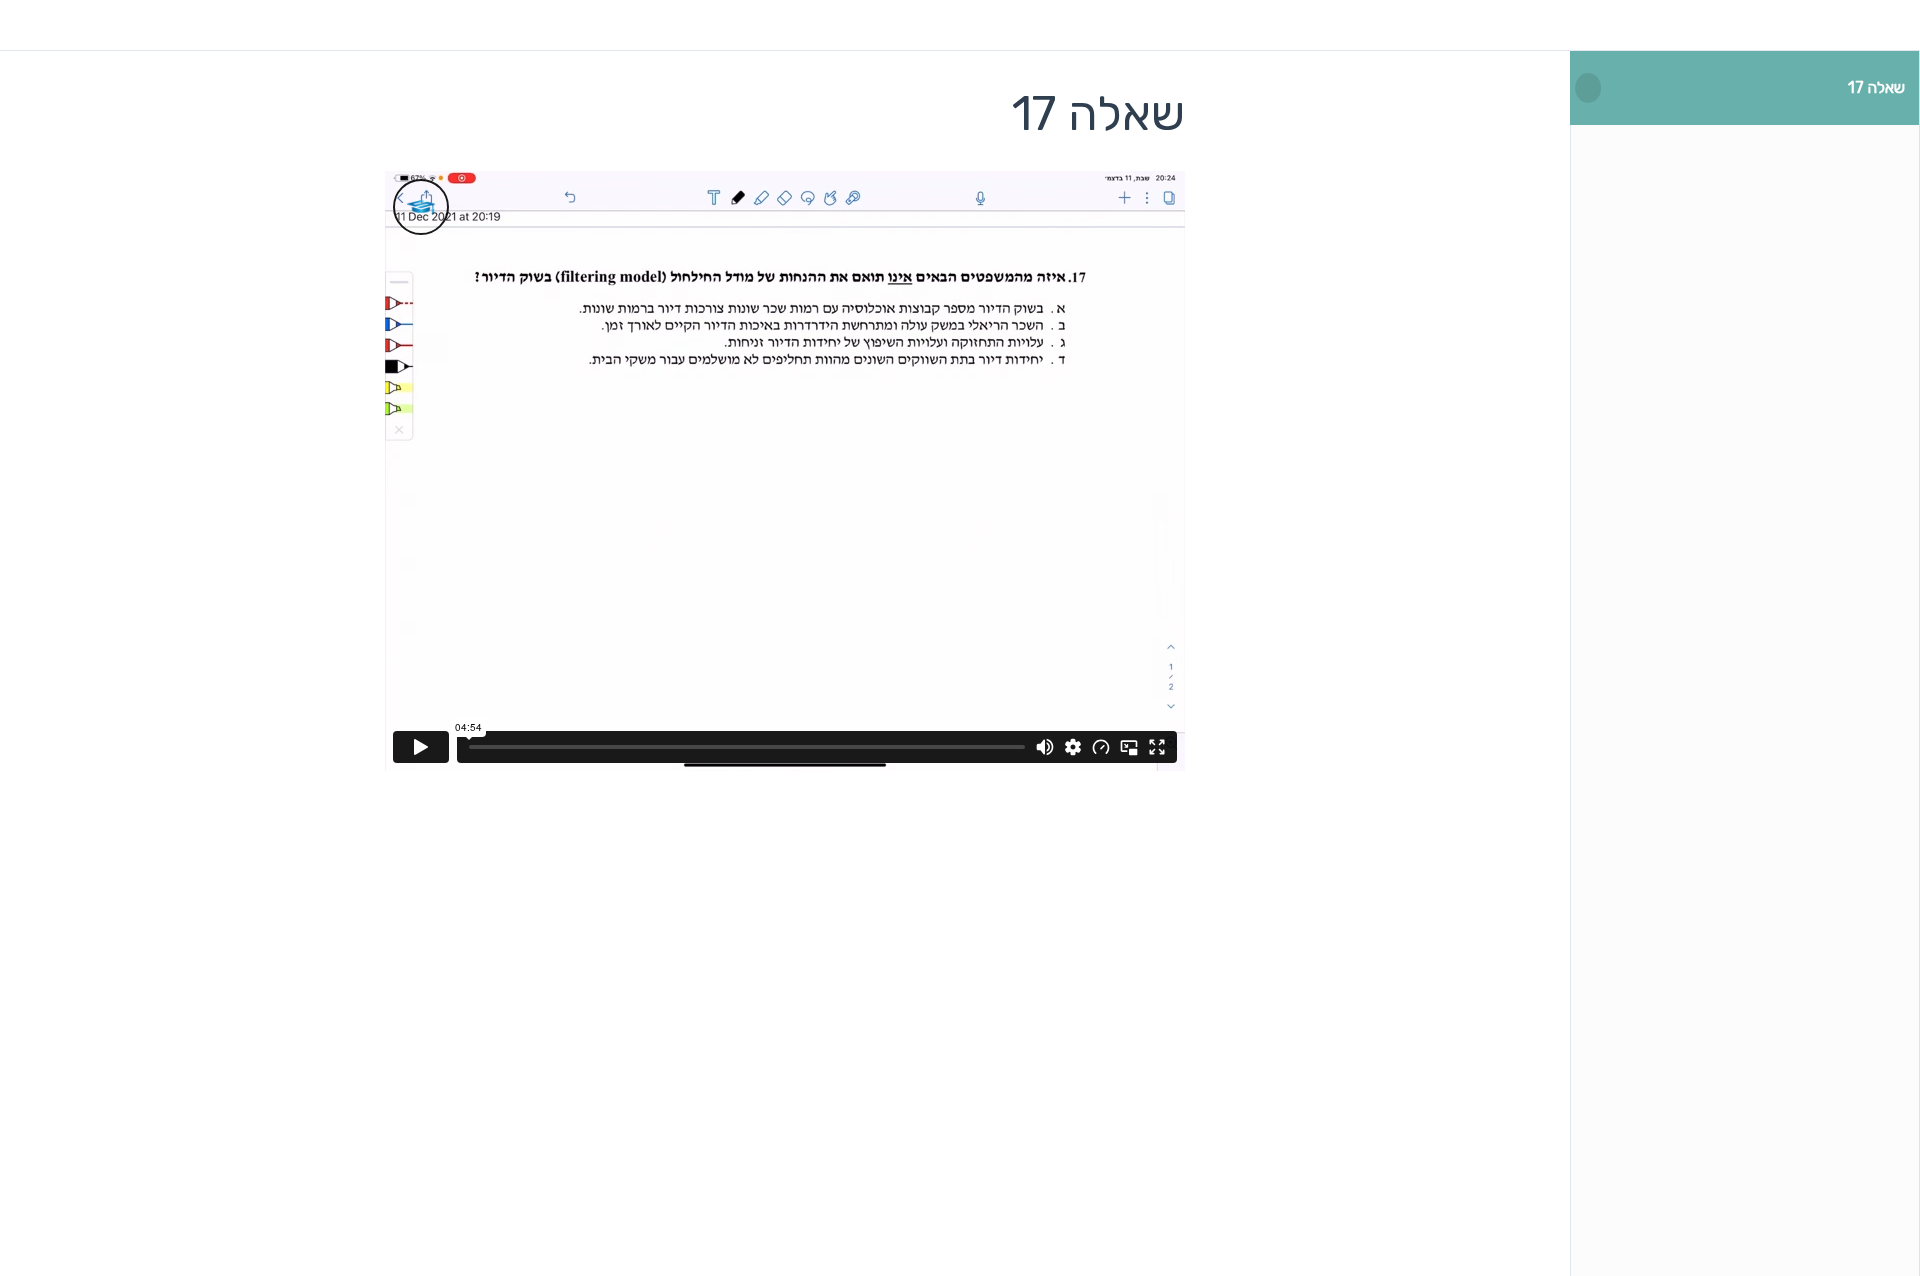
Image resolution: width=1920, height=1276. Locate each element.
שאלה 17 (1876, 87)
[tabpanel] (785, 471)
